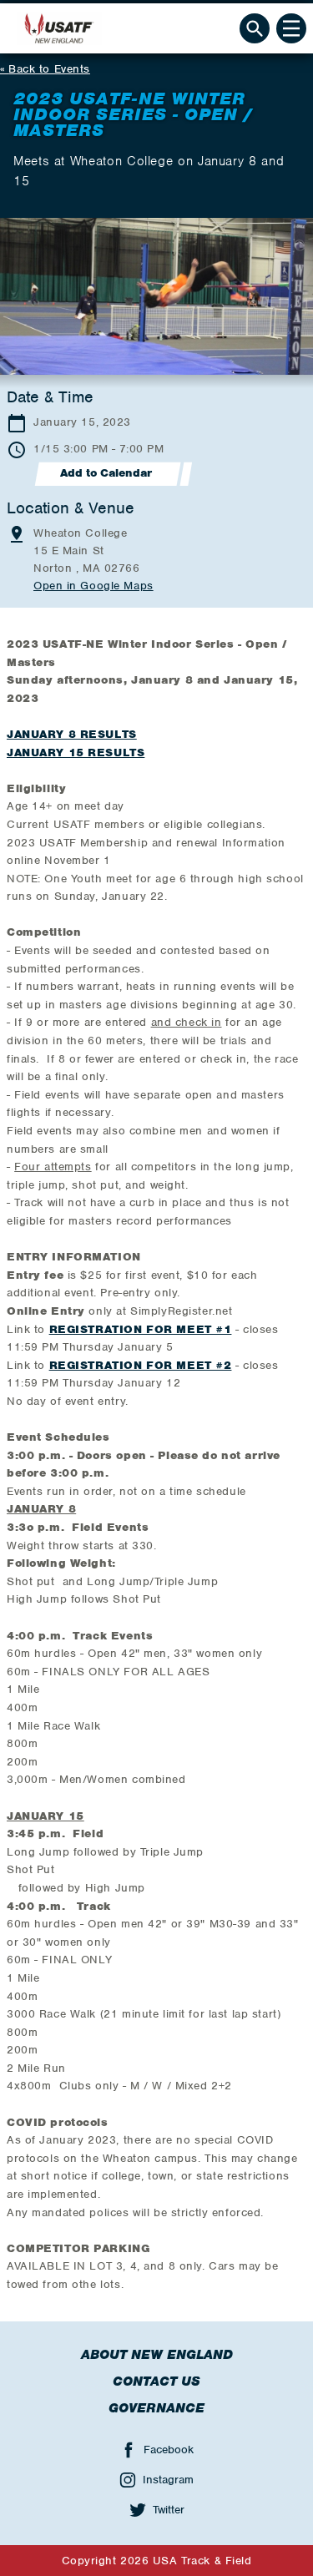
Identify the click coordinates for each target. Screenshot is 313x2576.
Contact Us (156, 2382)
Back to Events (49, 69)
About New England (157, 2355)
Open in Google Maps (93, 586)
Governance (156, 2408)
